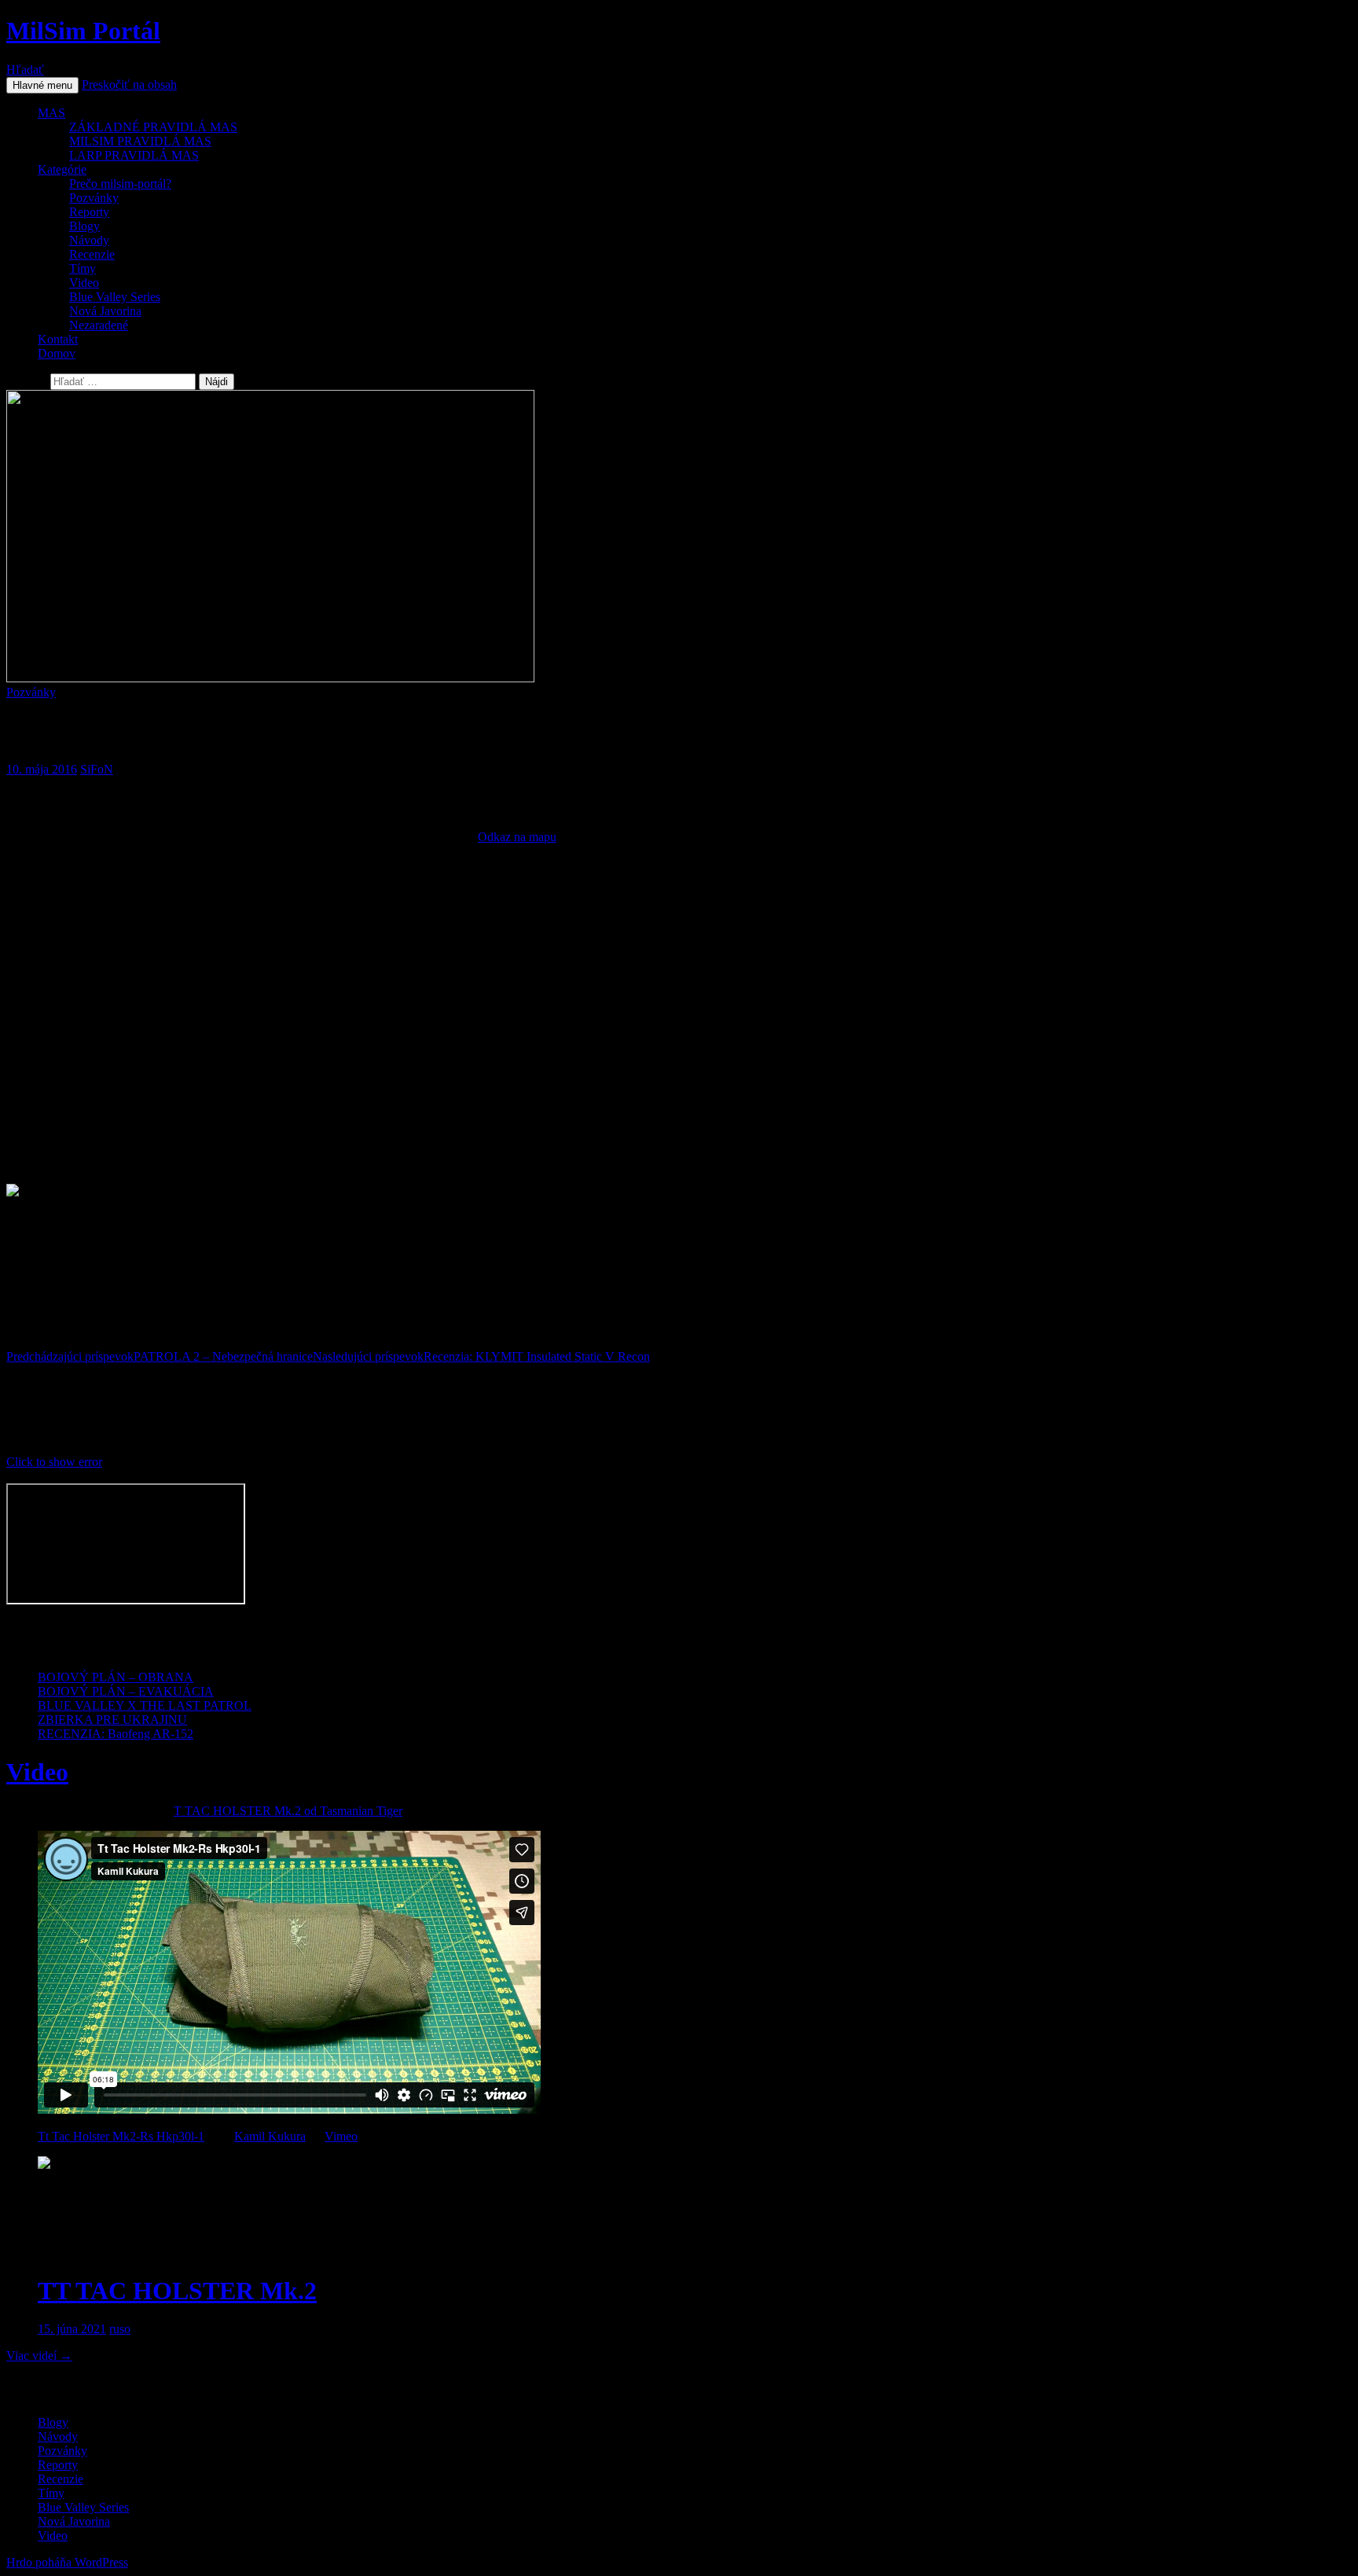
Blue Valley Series (115, 297)
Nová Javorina (105, 311)
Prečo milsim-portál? (120, 184)
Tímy (83, 268)
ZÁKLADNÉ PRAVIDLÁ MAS (153, 127)
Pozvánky (94, 198)
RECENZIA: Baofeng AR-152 (116, 1734)
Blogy (84, 226)
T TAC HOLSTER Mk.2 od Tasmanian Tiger (288, 1811)
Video (84, 283)
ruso (120, 2329)
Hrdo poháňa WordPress (67, 2562)
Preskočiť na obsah (129, 85)
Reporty (89, 212)
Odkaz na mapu (517, 837)
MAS (51, 113)
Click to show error (54, 1462)
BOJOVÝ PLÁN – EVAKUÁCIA (126, 1691)
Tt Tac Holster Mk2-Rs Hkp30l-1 (121, 2136)
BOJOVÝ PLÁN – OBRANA (116, 1677)
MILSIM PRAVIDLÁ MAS (140, 141)
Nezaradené (99, 325)
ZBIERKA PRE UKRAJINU (112, 1720)
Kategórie (62, 169)
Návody (89, 240)
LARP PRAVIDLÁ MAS (134, 155)
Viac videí (39, 2356)
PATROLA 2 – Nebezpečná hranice (160, 1356)
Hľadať (25, 70)
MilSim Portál (83, 31)
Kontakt (58, 339)
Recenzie (92, 254)
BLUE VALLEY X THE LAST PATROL (145, 1705)
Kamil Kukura (270, 2136)
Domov (57, 353)
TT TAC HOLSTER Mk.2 (177, 2291)
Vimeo (341, 2136)
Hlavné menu (42, 85)
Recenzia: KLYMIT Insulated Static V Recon (481, 1356)
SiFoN (97, 769)
